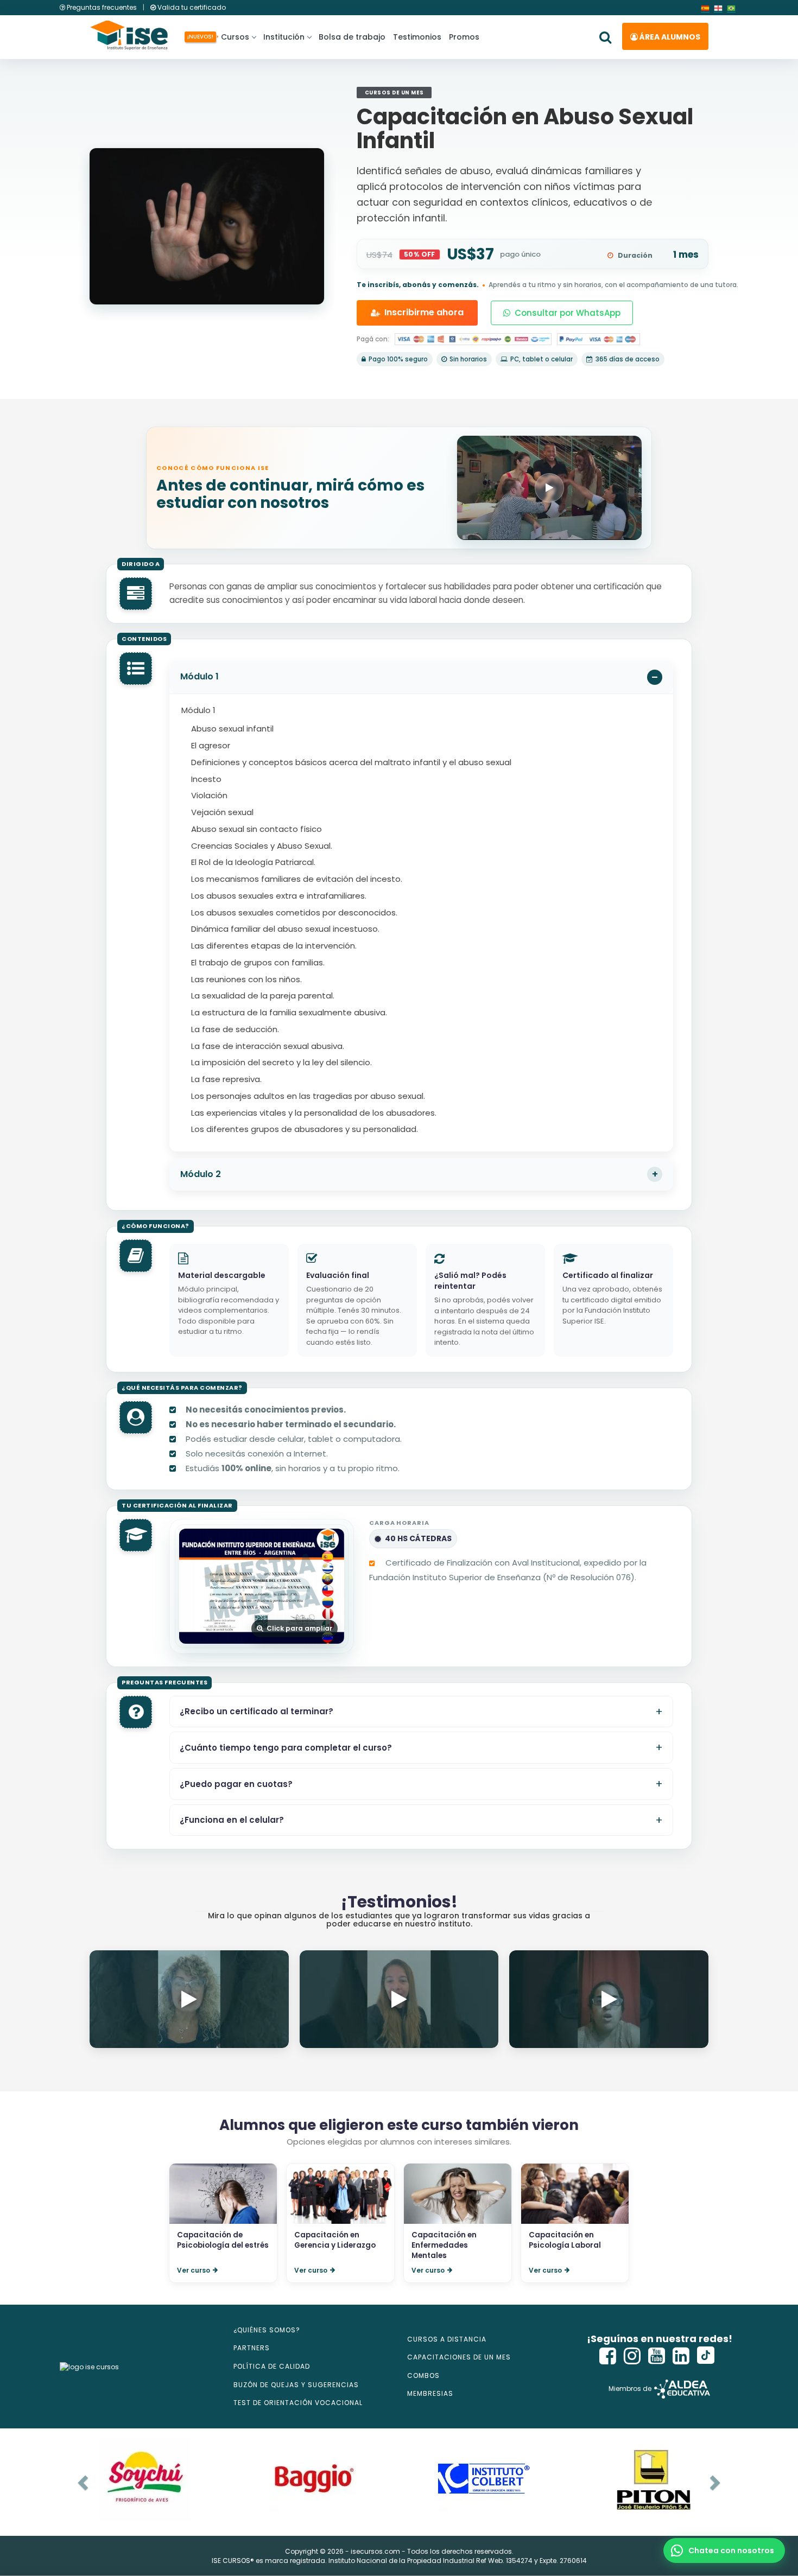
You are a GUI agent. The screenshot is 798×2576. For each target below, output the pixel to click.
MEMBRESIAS (430, 2393)
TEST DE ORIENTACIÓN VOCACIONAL (298, 2403)
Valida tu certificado (191, 7)
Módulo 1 (199, 676)
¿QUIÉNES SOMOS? (267, 2330)
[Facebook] (608, 2356)
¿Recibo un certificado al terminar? (256, 1711)
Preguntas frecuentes (102, 7)
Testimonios (417, 37)
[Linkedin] (681, 2356)
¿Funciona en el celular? (232, 1820)
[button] (724, 2550)
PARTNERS (252, 2348)
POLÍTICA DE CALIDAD (272, 2366)
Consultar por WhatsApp (568, 313)
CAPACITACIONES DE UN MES (459, 2357)
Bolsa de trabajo (352, 37)
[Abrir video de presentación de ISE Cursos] (549, 488)
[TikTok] (706, 2356)
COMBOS (423, 2375)
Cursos (233, 37)
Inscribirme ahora (424, 312)
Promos (464, 37)
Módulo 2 (201, 1174)
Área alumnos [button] (669, 37)
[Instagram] (632, 2356)
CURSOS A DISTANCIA (447, 2339)
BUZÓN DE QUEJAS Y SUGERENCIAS (296, 2385)
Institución (284, 37)
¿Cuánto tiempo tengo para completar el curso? (286, 1748)
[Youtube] (657, 2356)
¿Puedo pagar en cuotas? (236, 1783)
